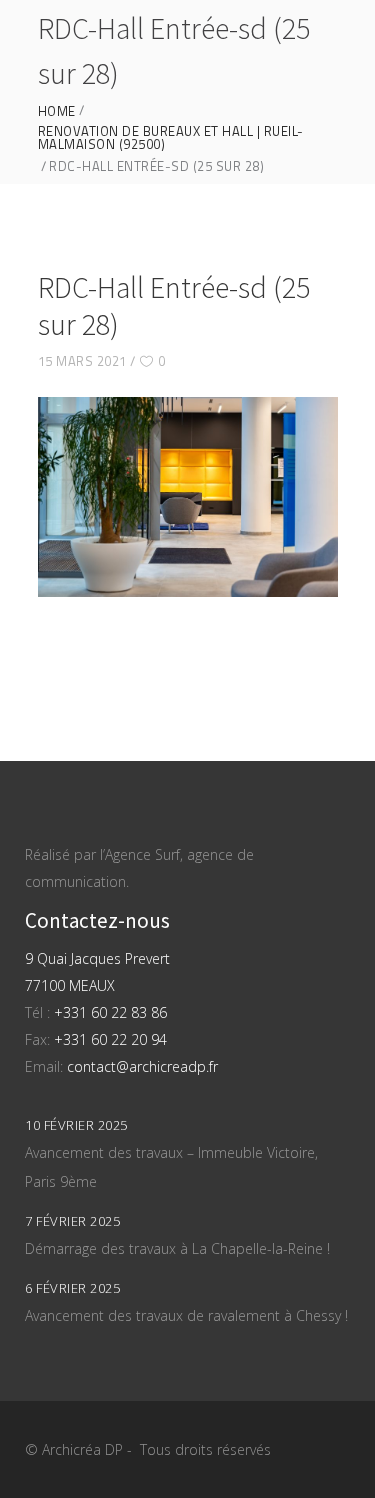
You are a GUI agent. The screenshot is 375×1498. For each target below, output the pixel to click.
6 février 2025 (72, 1288)
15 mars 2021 (82, 361)
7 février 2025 (72, 1221)
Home (57, 111)
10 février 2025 (76, 1125)
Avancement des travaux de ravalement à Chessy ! (186, 1315)
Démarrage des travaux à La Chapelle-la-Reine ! (177, 1248)
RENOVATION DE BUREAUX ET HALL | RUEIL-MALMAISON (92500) (171, 138)
